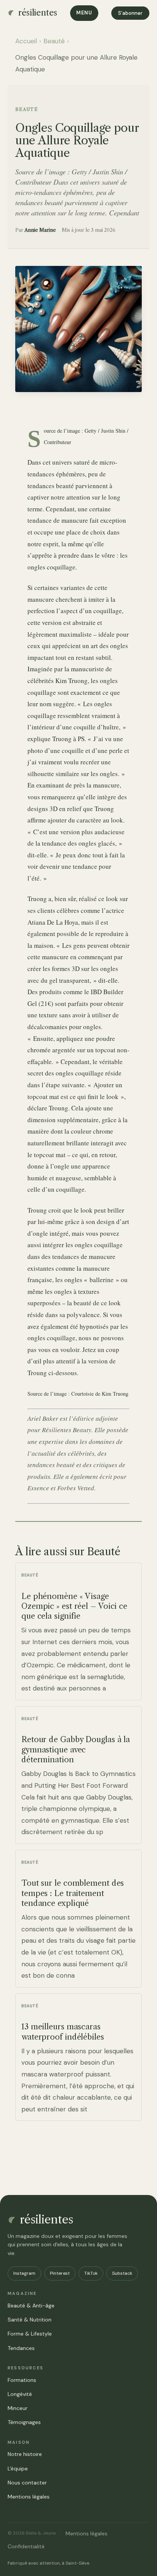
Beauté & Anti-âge (31, 2306)
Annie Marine (40, 230)
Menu (84, 13)
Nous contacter (27, 2483)
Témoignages (24, 2422)
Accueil (26, 41)
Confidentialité (26, 2546)
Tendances (21, 2348)
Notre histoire (25, 2454)
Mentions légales (29, 2497)
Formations (22, 2380)
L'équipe (18, 2468)
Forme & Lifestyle (30, 2334)
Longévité (20, 2394)
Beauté (54, 41)
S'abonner (130, 13)
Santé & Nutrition (30, 2320)
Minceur (18, 2408)
